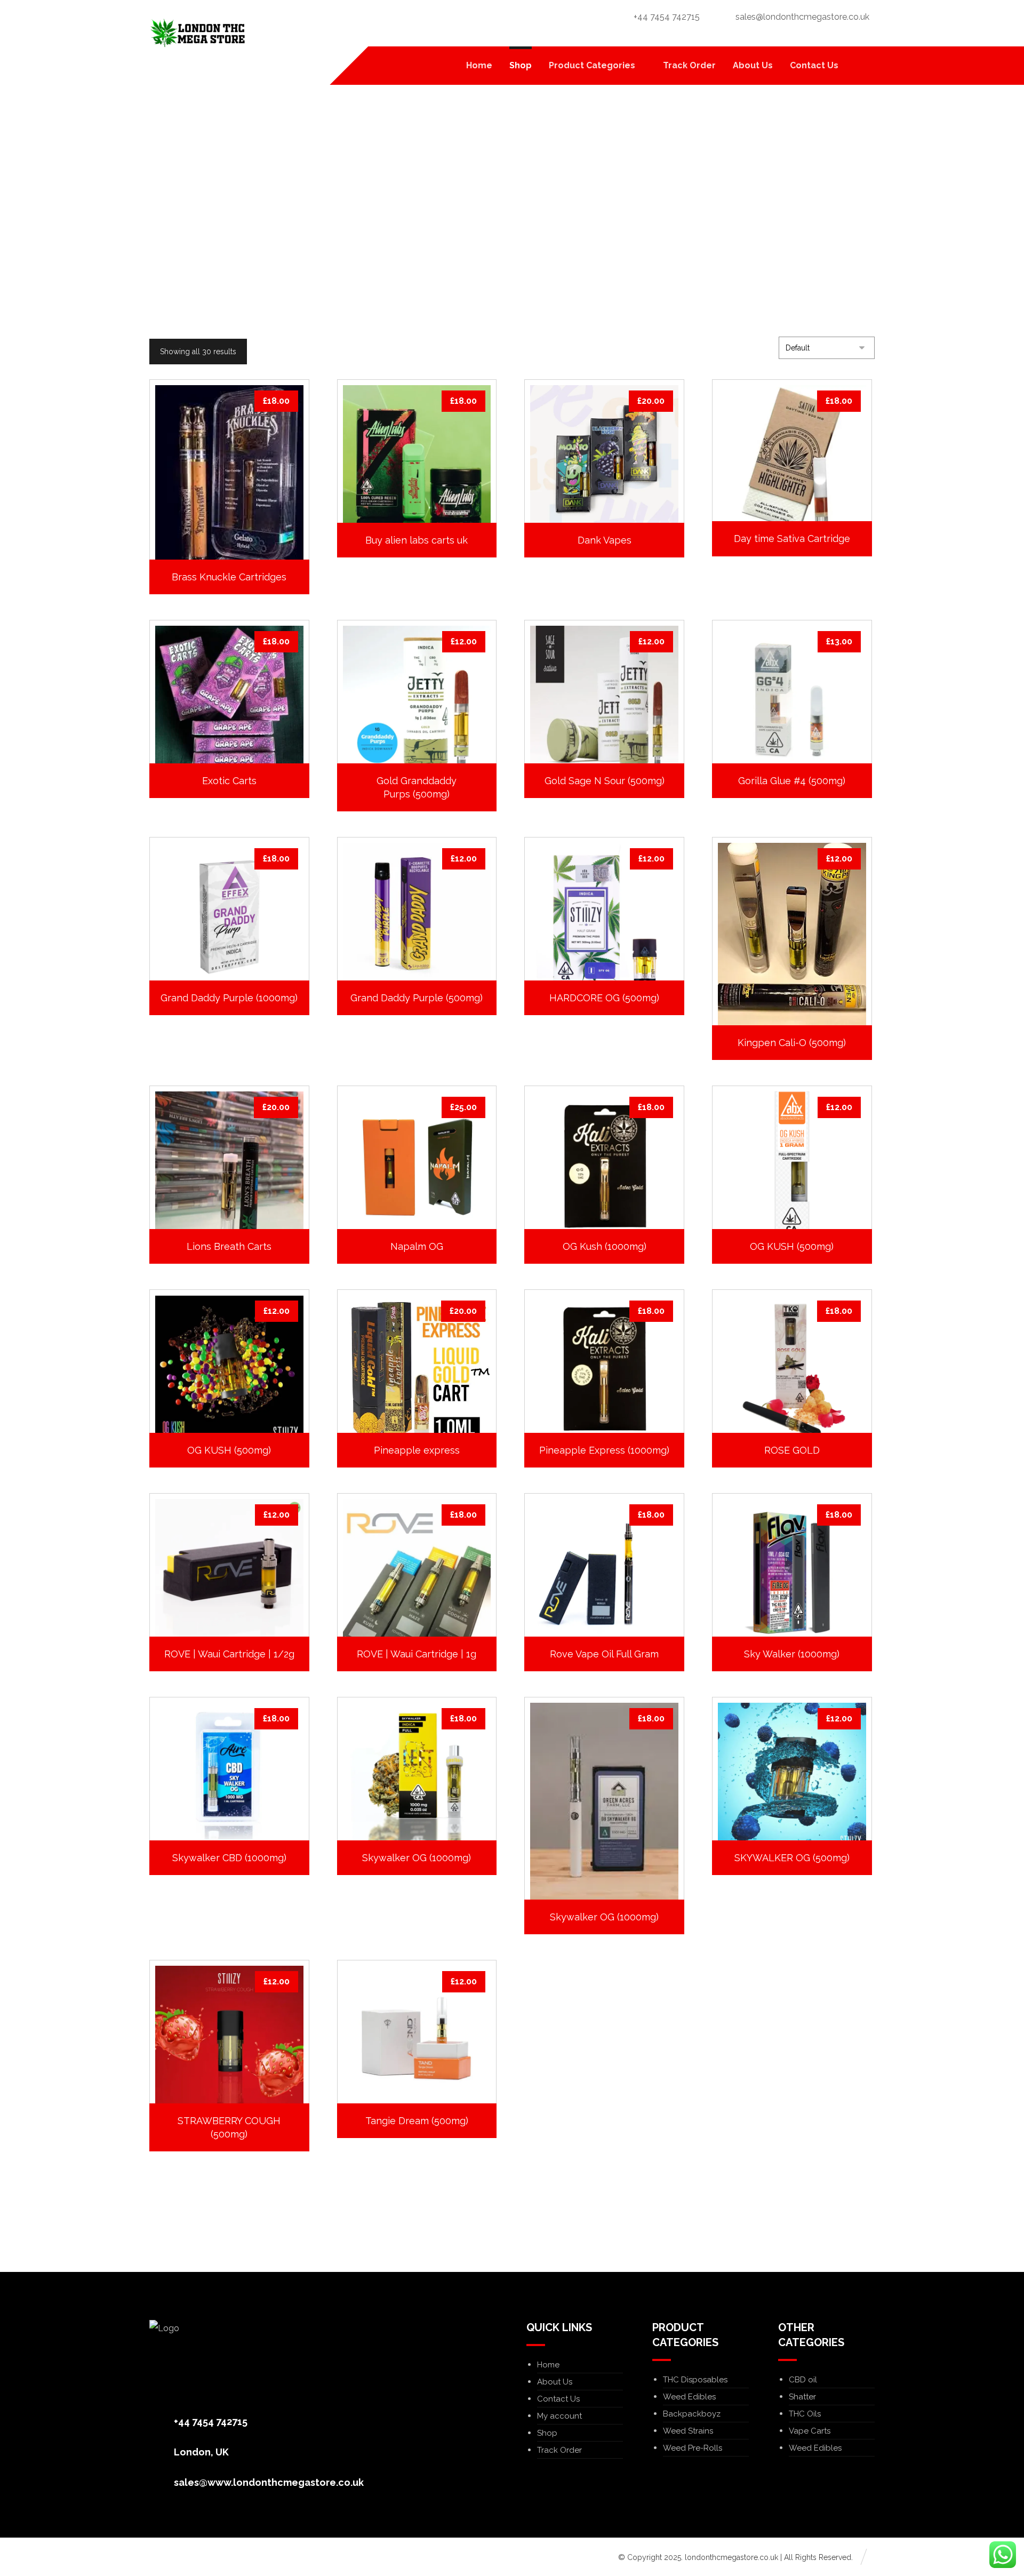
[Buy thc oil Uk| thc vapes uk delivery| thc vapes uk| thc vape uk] (197, 33)
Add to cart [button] (235, 529)
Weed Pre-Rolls (693, 2448)
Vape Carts (810, 2431)
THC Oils (805, 2414)
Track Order (559, 2450)
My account (559, 2416)
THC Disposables (695, 2380)
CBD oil (803, 2380)
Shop (547, 2433)
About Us (555, 2382)
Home (548, 2365)
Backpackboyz (692, 2414)
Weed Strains (688, 2431)
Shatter (802, 2397)
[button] (861, 66)
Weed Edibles (689, 2397)
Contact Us (558, 2399)
